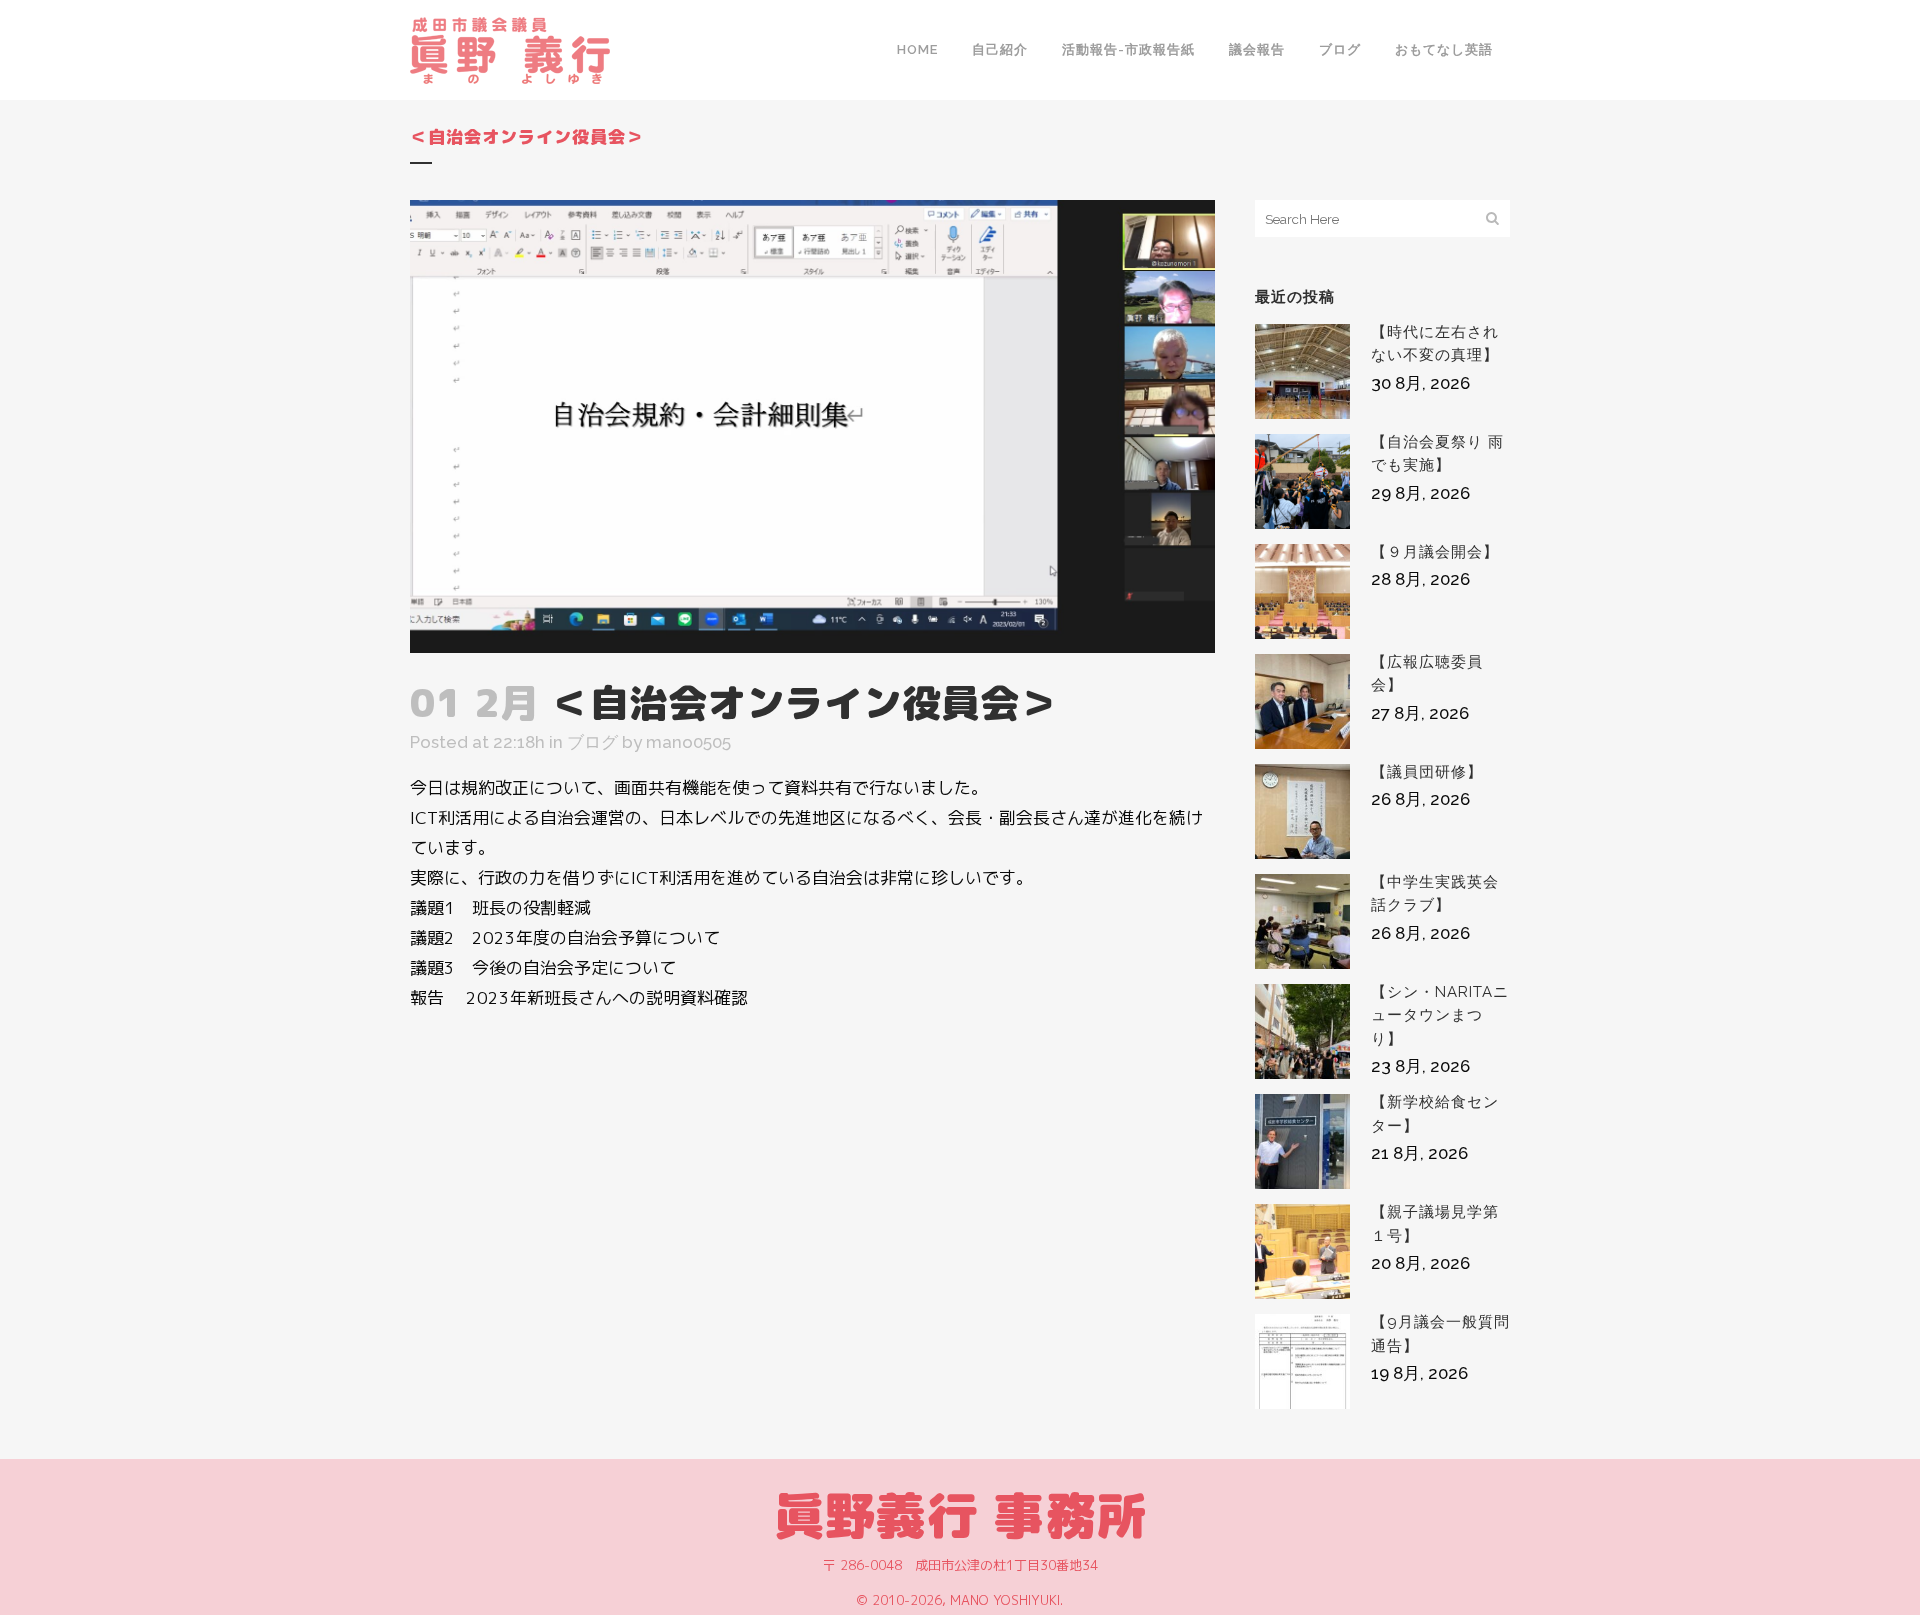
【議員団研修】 (1427, 772)
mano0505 (688, 742)
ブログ (592, 742)
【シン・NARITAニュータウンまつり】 (1440, 1015)
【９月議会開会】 (1435, 552)
